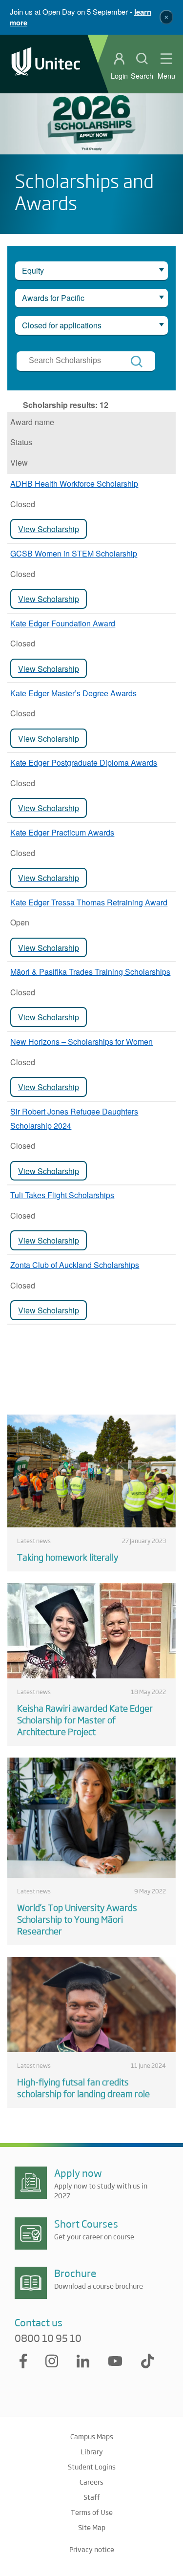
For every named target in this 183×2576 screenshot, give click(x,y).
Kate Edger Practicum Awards (62, 832)
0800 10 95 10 (48, 2338)
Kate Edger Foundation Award (63, 623)
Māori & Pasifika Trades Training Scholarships (90, 972)
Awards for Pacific (53, 298)
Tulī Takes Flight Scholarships (62, 1195)
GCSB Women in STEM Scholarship (74, 553)
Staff (92, 2497)
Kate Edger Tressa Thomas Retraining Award (89, 902)
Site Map (92, 2527)
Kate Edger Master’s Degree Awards (73, 693)
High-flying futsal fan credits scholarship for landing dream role (83, 2087)
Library (92, 2451)
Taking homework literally (68, 1557)
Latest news (34, 1541)
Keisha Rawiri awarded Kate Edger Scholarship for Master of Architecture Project (85, 1719)
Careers (91, 2482)
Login (119, 76)
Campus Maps (92, 2436)
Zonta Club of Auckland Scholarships (75, 1265)
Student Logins (92, 2467)
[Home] (46, 64)
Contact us (39, 2322)
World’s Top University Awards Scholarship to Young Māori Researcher (77, 1919)
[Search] (137, 362)
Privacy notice (92, 2549)
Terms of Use (92, 2512)
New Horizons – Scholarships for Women (81, 1041)
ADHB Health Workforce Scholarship (74, 483)
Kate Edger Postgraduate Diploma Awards (84, 762)
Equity (33, 270)
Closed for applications (62, 325)
